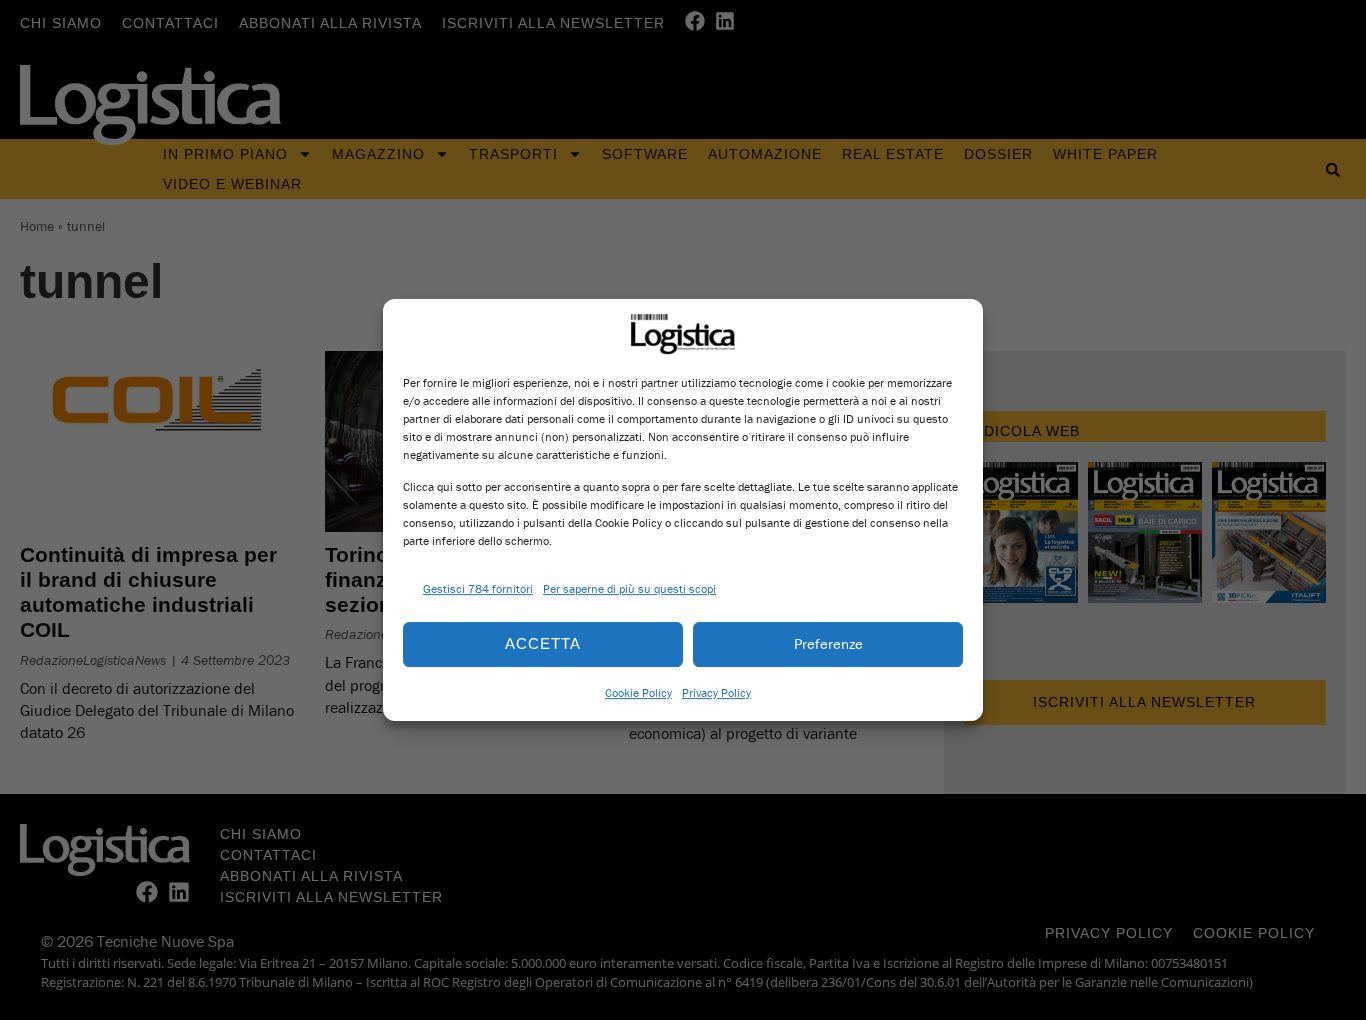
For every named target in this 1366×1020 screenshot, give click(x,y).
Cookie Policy (638, 692)
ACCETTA (543, 643)
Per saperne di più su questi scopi (629, 588)
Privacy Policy (716, 692)
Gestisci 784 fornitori (478, 588)
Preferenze (828, 643)
